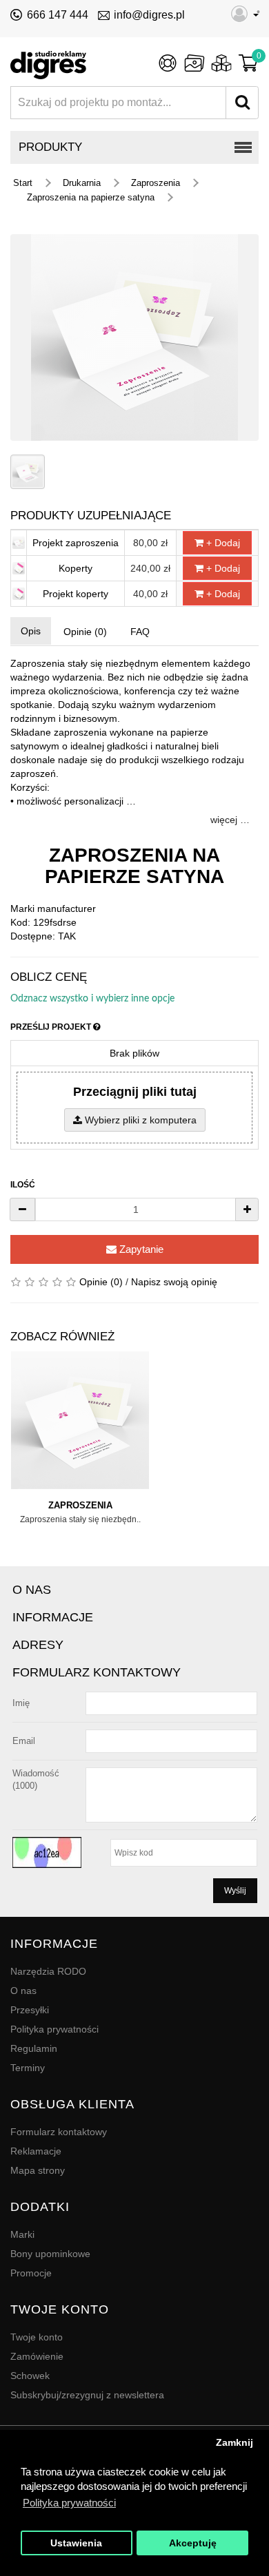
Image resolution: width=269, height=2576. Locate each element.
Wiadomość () (36, 1779)
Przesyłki (30, 2010)
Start (23, 183)
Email (24, 1741)
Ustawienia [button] (76, 2543)
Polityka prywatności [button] (69, 2503)
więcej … (230, 820)
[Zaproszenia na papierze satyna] (134, 337)
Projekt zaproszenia (76, 543)
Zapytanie (140, 1249)
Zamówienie (37, 2356)
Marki (22, 2234)
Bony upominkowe (50, 2254)
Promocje (31, 2273)
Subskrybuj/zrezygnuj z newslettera (87, 2395)
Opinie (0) (85, 632)
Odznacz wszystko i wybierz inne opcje (92, 999)
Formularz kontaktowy (59, 2132)
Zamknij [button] (235, 2443)
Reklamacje (36, 2151)
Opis (31, 631)
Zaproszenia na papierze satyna (91, 197)
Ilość (23, 1185)
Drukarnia (82, 183)
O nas (23, 1991)
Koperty (76, 568)
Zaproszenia (156, 183)
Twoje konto (37, 2337)
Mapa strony (38, 2170)
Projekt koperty (76, 594)
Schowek (30, 2376)
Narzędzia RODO (48, 1971)
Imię (21, 1703)
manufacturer (67, 908)
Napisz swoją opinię (174, 1282)
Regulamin (34, 2048)
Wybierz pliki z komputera (139, 1120)
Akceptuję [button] (193, 2543)
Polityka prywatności (54, 2029)
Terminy (28, 2068)
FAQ (140, 632)
